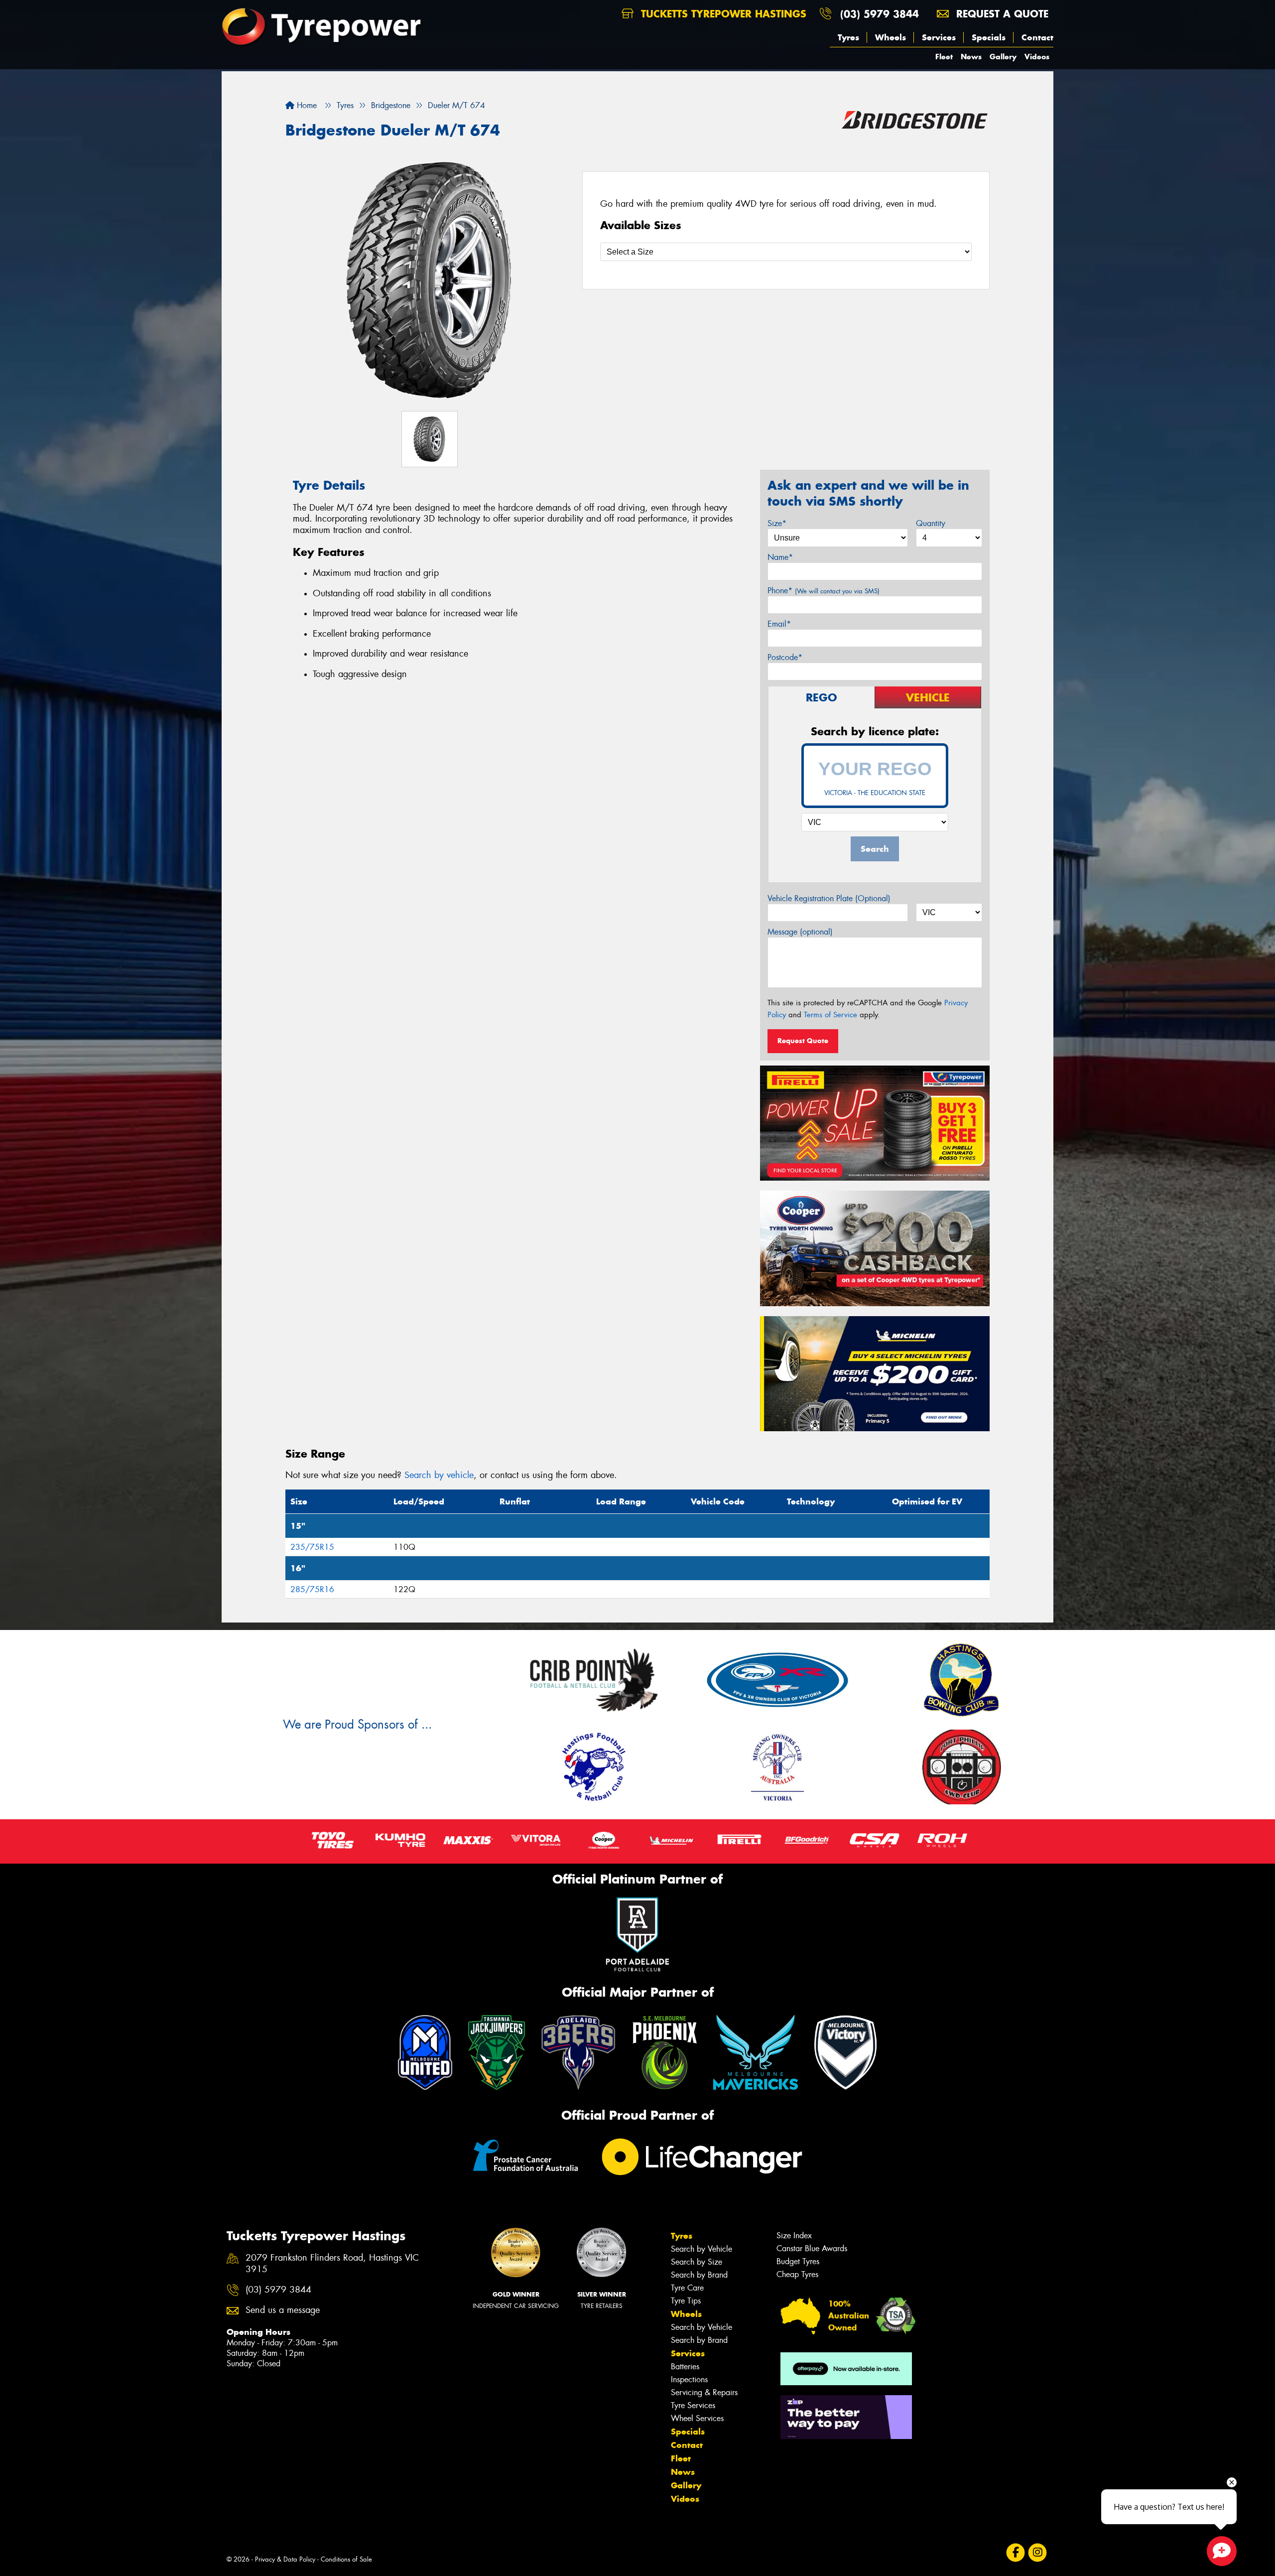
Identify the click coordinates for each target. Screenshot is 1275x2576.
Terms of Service (830, 1015)
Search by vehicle (439, 1475)
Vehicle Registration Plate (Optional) (829, 898)
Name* (780, 557)
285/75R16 (312, 1589)
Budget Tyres (798, 2261)
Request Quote (803, 1041)
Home (306, 105)
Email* (779, 624)
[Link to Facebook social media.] (1016, 2552)
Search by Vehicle (701, 2249)
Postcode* (785, 657)
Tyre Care (687, 2288)
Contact (1037, 37)
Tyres (848, 37)
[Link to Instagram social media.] (1038, 2552)
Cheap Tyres (797, 2274)
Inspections (689, 2379)
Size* (777, 523)
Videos (1037, 57)
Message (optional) (800, 932)
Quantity (931, 523)
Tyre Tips (686, 2301)
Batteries (685, 2367)
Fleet (944, 57)
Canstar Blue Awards (812, 2248)
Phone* (824, 591)
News (971, 57)
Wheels (891, 37)
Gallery (1003, 57)
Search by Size (697, 2262)
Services (939, 37)
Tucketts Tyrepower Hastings (722, 14)
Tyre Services (693, 2405)
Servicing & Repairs (704, 2392)
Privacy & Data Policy (285, 2559)
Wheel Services (697, 2418)
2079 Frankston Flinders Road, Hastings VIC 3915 (332, 2264)
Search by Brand (699, 2275)
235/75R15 (312, 1547)
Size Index (794, 2236)
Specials (989, 37)
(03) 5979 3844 (880, 14)
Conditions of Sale (346, 2559)
